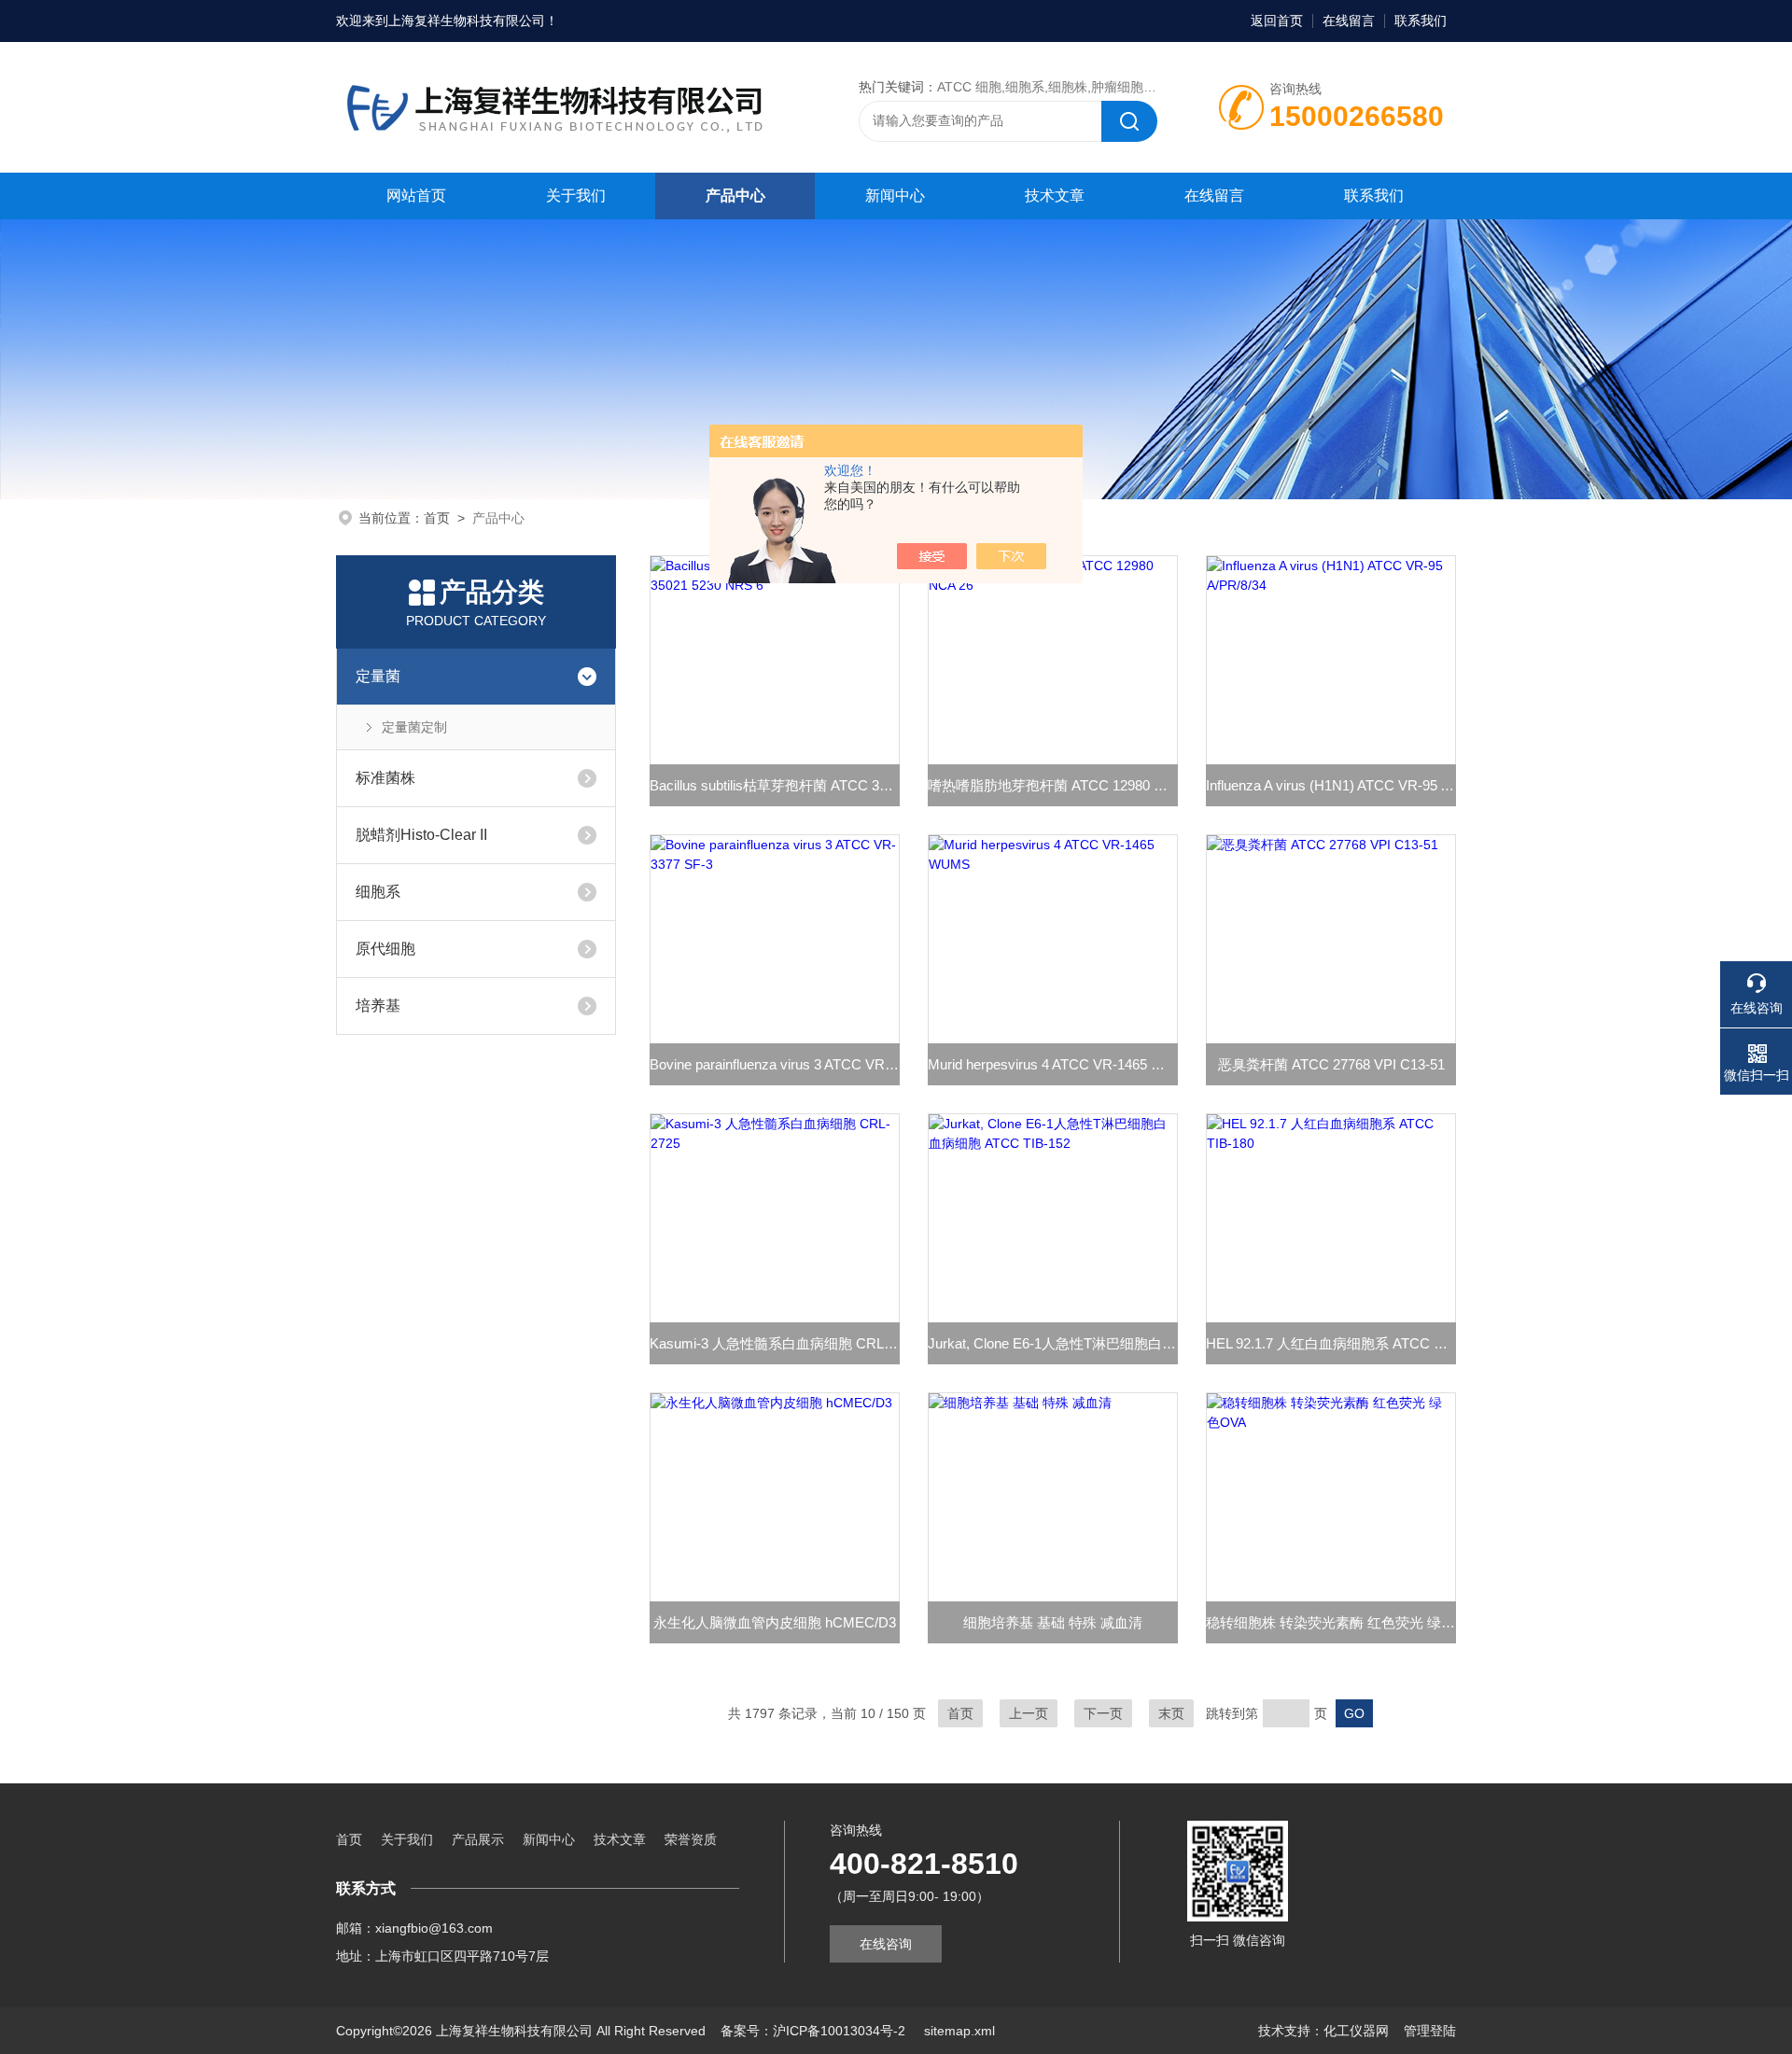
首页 (437, 518)
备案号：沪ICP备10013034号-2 (815, 2031)
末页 (1171, 1713)
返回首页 (1277, 21)
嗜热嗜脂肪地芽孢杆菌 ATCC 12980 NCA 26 (1053, 785)
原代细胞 (385, 949)
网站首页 (416, 196)
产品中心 (735, 196)
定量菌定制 (414, 727)
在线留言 (1349, 21)
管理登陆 (1430, 2031)
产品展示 (478, 1839)
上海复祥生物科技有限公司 (467, 21)
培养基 (378, 1006)
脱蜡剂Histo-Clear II (421, 835)
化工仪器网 (1356, 2031)
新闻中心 (895, 196)
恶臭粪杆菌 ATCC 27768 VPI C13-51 (1331, 1064)
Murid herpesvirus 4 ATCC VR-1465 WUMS (1053, 1064)
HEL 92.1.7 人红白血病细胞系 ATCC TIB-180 (1331, 1343)
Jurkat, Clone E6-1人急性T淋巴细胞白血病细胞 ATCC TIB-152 (1053, 1343)
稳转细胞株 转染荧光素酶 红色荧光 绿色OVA (1331, 1622)
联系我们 (1421, 21)
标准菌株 (385, 778)
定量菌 (378, 676)
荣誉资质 (691, 1839)
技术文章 (1055, 196)
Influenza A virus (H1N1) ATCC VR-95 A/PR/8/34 (1331, 785)
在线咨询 (886, 1944)
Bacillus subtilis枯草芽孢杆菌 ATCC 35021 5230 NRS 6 (775, 785)
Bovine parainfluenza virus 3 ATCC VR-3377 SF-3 (775, 1064)
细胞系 (378, 892)
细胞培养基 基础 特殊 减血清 (1053, 1622)
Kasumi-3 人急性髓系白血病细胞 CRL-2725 (775, 1343)
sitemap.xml (959, 2031)
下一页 (1103, 1713)
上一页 (1029, 1713)
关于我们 (576, 196)
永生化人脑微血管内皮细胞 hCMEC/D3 (775, 1622)
